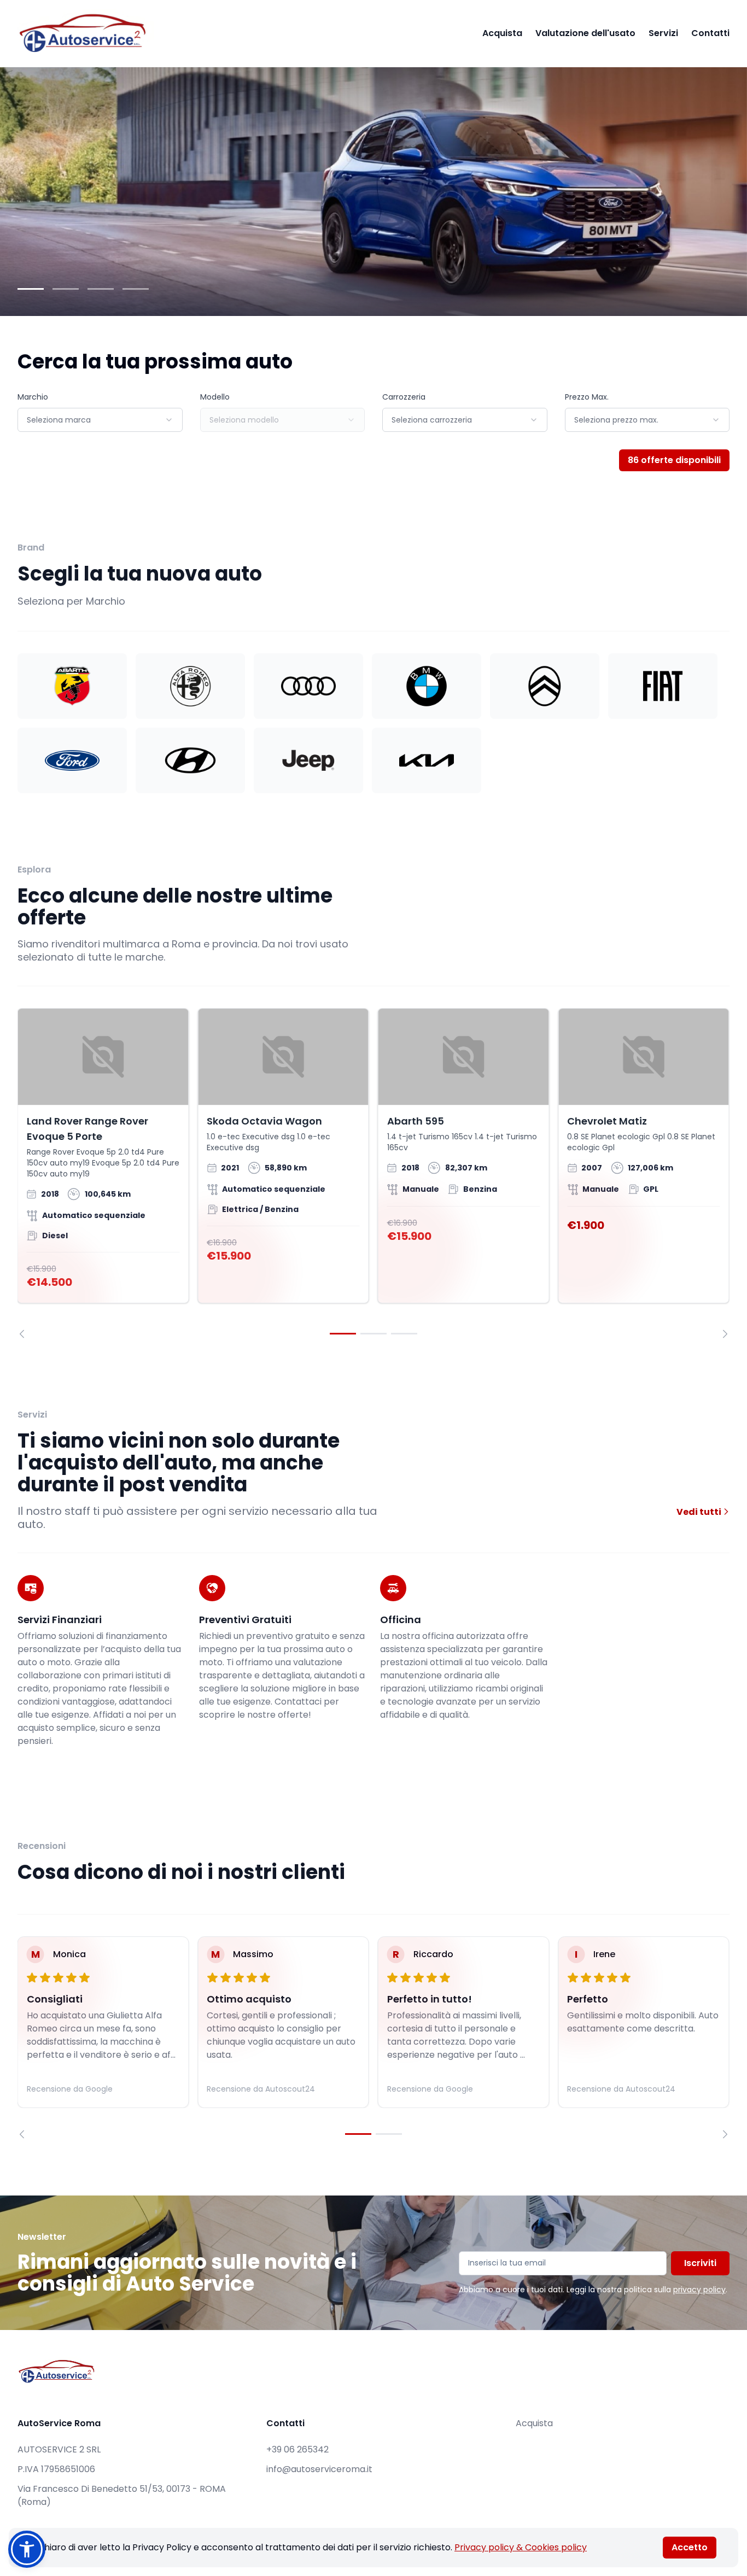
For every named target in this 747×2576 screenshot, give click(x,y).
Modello (215, 397)
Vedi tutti (700, 1512)
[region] (373, 1173)
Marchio (33, 397)
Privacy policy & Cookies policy (521, 2547)
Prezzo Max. (587, 397)
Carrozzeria (404, 397)
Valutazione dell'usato (585, 33)
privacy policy (699, 2290)
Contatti (710, 33)
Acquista (502, 33)
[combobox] (100, 420)
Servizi (663, 33)
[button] (27, 2549)
